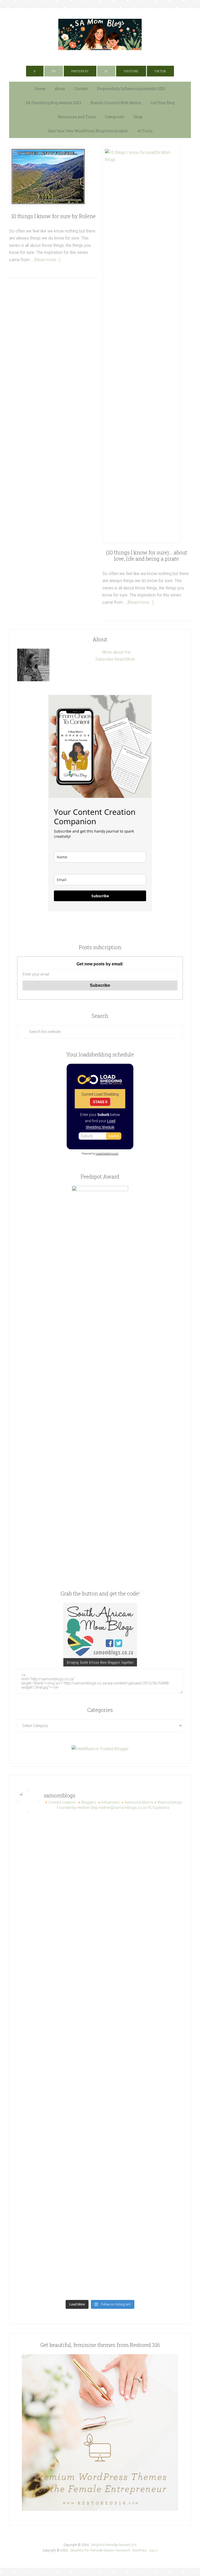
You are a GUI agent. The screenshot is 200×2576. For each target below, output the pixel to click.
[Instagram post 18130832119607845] (58, 2177)
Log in (153, 2550)
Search (114, 1136)
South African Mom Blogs (100, 34)
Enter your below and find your (100, 1121)
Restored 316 (127, 2545)
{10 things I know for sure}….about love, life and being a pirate (147, 555)
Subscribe (104, 659)
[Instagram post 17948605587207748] (142, 2033)
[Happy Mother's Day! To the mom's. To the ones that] (142, 2273)
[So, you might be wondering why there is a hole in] (142, 1985)
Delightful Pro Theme (84, 2550)
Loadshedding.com (107, 1154)
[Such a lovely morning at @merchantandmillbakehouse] (142, 2129)
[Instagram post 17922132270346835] (58, 2225)
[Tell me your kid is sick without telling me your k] (142, 1840)
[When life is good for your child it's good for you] (58, 1985)
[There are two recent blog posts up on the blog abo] (142, 2225)
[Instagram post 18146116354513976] (58, 2129)
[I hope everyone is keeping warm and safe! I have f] (58, 2273)
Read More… (126, 659)
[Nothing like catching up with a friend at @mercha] (58, 1840)
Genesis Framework (117, 2550)
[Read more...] (47, 260)
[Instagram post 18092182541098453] (58, 2081)
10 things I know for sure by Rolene (53, 216)
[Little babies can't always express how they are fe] (58, 1937)
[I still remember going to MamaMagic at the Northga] (142, 2081)
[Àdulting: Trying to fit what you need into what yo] (142, 2177)
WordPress (140, 2550)
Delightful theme (102, 2545)
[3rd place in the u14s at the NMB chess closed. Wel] (58, 1888)
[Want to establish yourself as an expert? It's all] (142, 1888)
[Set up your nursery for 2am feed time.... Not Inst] (142, 1937)
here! (114, 58)
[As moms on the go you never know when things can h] (58, 2033)
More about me (116, 652)
